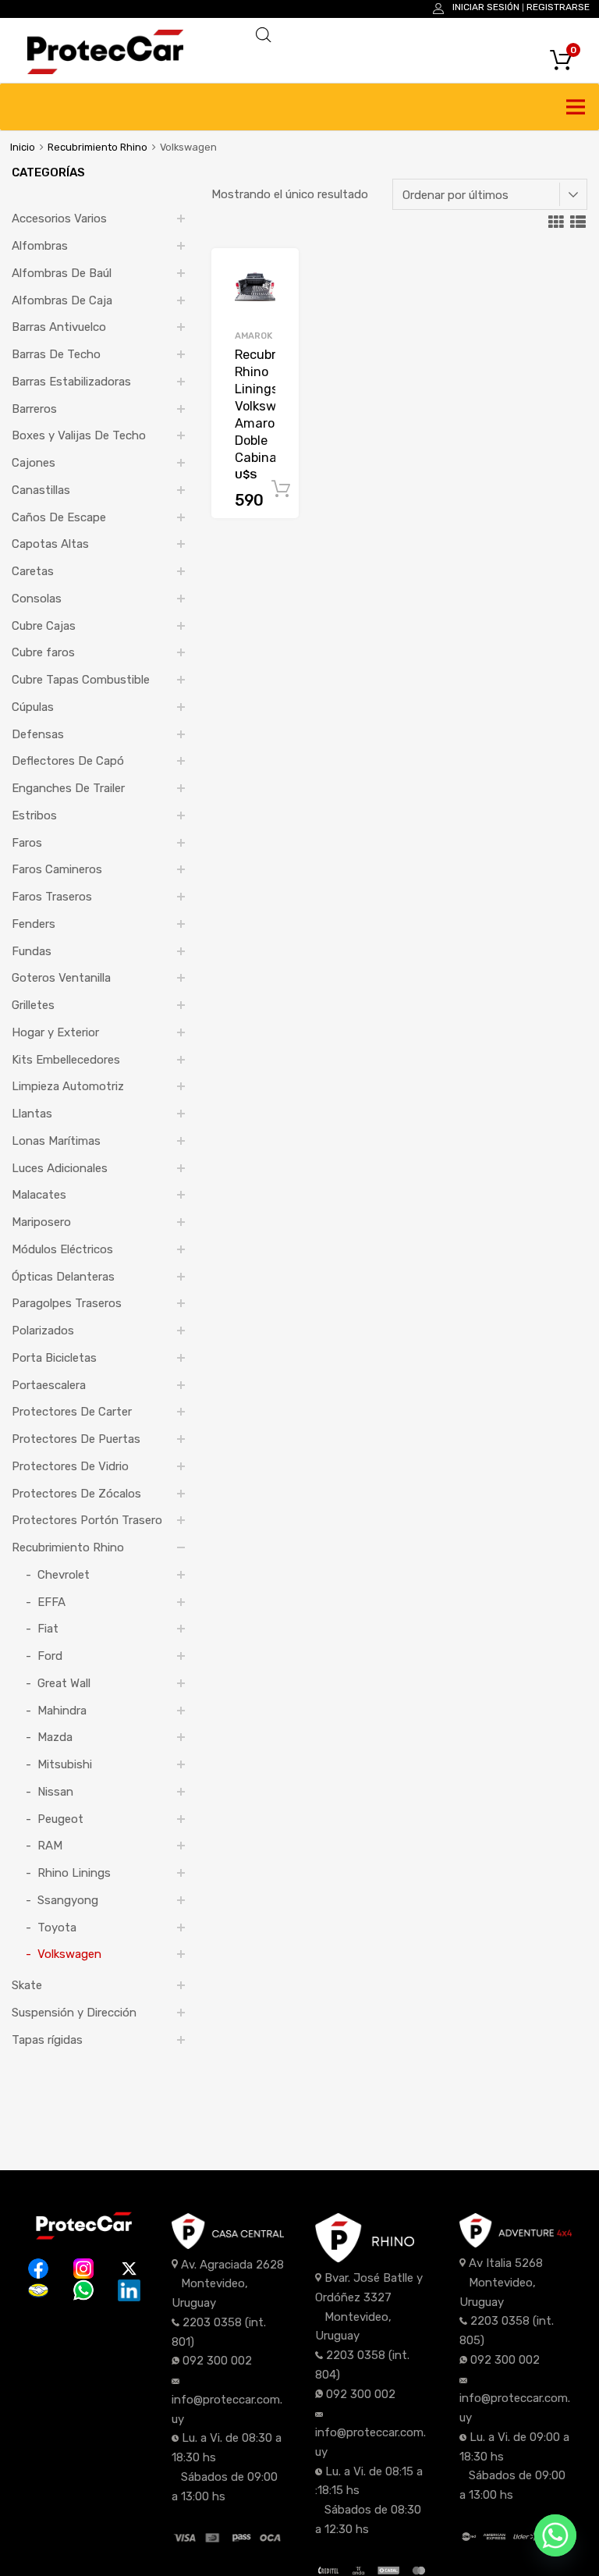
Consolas (37, 599)
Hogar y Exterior (55, 1032)
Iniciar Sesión (486, 7)
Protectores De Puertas (76, 1439)
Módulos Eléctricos (62, 1249)
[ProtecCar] (105, 70)
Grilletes (33, 1005)
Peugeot (60, 1819)
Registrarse (558, 7)
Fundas (32, 951)
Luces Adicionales (60, 1168)
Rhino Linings (74, 1873)
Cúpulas (33, 707)
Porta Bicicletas (54, 1358)
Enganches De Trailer (68, 788)
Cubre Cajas (44, 626)
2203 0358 (212, 2322)
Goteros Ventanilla (61, 978)
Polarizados (43, 1331)
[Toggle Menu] (579, 107)
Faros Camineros (57, 869)
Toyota (57, 1928)
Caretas (33, 571)
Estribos (34, 815)
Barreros (34, 409)
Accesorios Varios (59, 219)
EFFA (51, 1602)
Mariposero (41, 1222)
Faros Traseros (52, 897)
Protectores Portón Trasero (87, 1520)
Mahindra (62, 1711)
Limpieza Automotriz (68, 1086)
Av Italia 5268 (506, 2263)
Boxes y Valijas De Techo (79, 435)
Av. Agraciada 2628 (232, 2265)
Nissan (55, 1792)
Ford (50, 1656)
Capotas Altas (50, 544)
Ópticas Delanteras (63, 1277)
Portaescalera (49, 1385)
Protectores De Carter (72, 1412)
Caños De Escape (59, 517)
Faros (27, 843)
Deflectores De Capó (68, 761)
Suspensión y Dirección (74, 2013)
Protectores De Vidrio (70, 1466)
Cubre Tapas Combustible (81, 680)
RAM (50, 1846)
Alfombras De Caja (62, 300)
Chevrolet (64, 1575)
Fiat (48, 1629)
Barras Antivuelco (59, 327)
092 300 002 (217, 2361)
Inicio (23, 147)
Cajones (34, 463)
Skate (27, 1985)
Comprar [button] (281, 489)
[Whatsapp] (555, 2535)
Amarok (253, 336)
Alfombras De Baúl (62, 273)
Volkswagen (69, 1954)
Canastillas (41, 490)
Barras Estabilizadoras (71, 382)
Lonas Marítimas (56, 1141)
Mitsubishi (65, 1764)
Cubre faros (43, 652)
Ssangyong (68, 1900)
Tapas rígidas (47, 2040)
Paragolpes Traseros (67, 1303)
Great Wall (64, 1683)
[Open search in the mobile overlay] (412, 35)
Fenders (34, 924)
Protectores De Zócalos (76, 1494)
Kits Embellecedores (66, 1060)
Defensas (38, 734)
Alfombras (40, 246)
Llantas (32, 1114)
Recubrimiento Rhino (97, 147)
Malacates (39, 1195)
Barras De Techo (56, 354)
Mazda (55, 1737)
